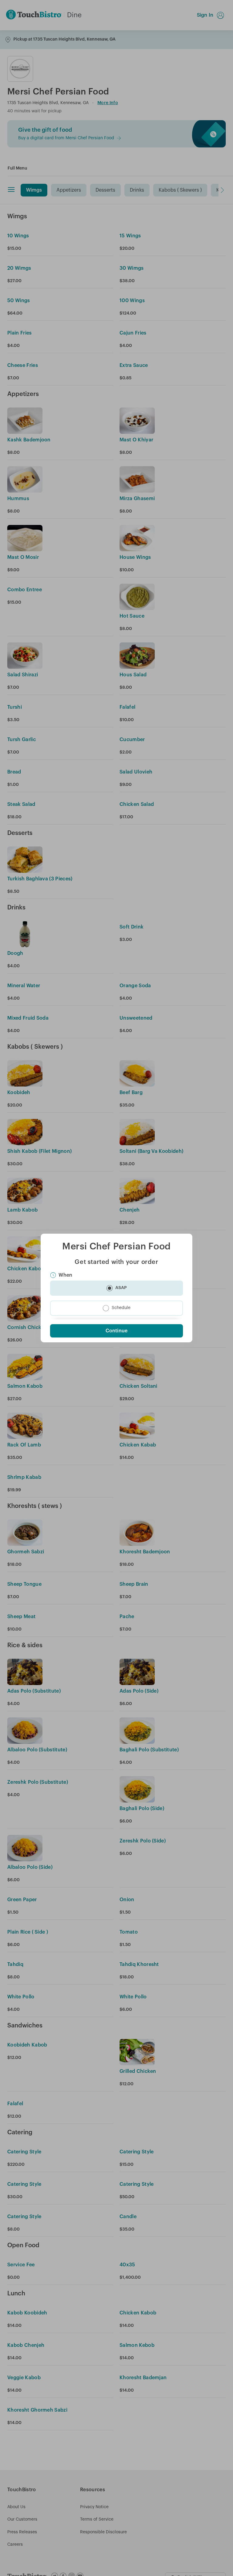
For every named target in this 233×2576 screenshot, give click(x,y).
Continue (117, 1331)
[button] (116, 1288)
